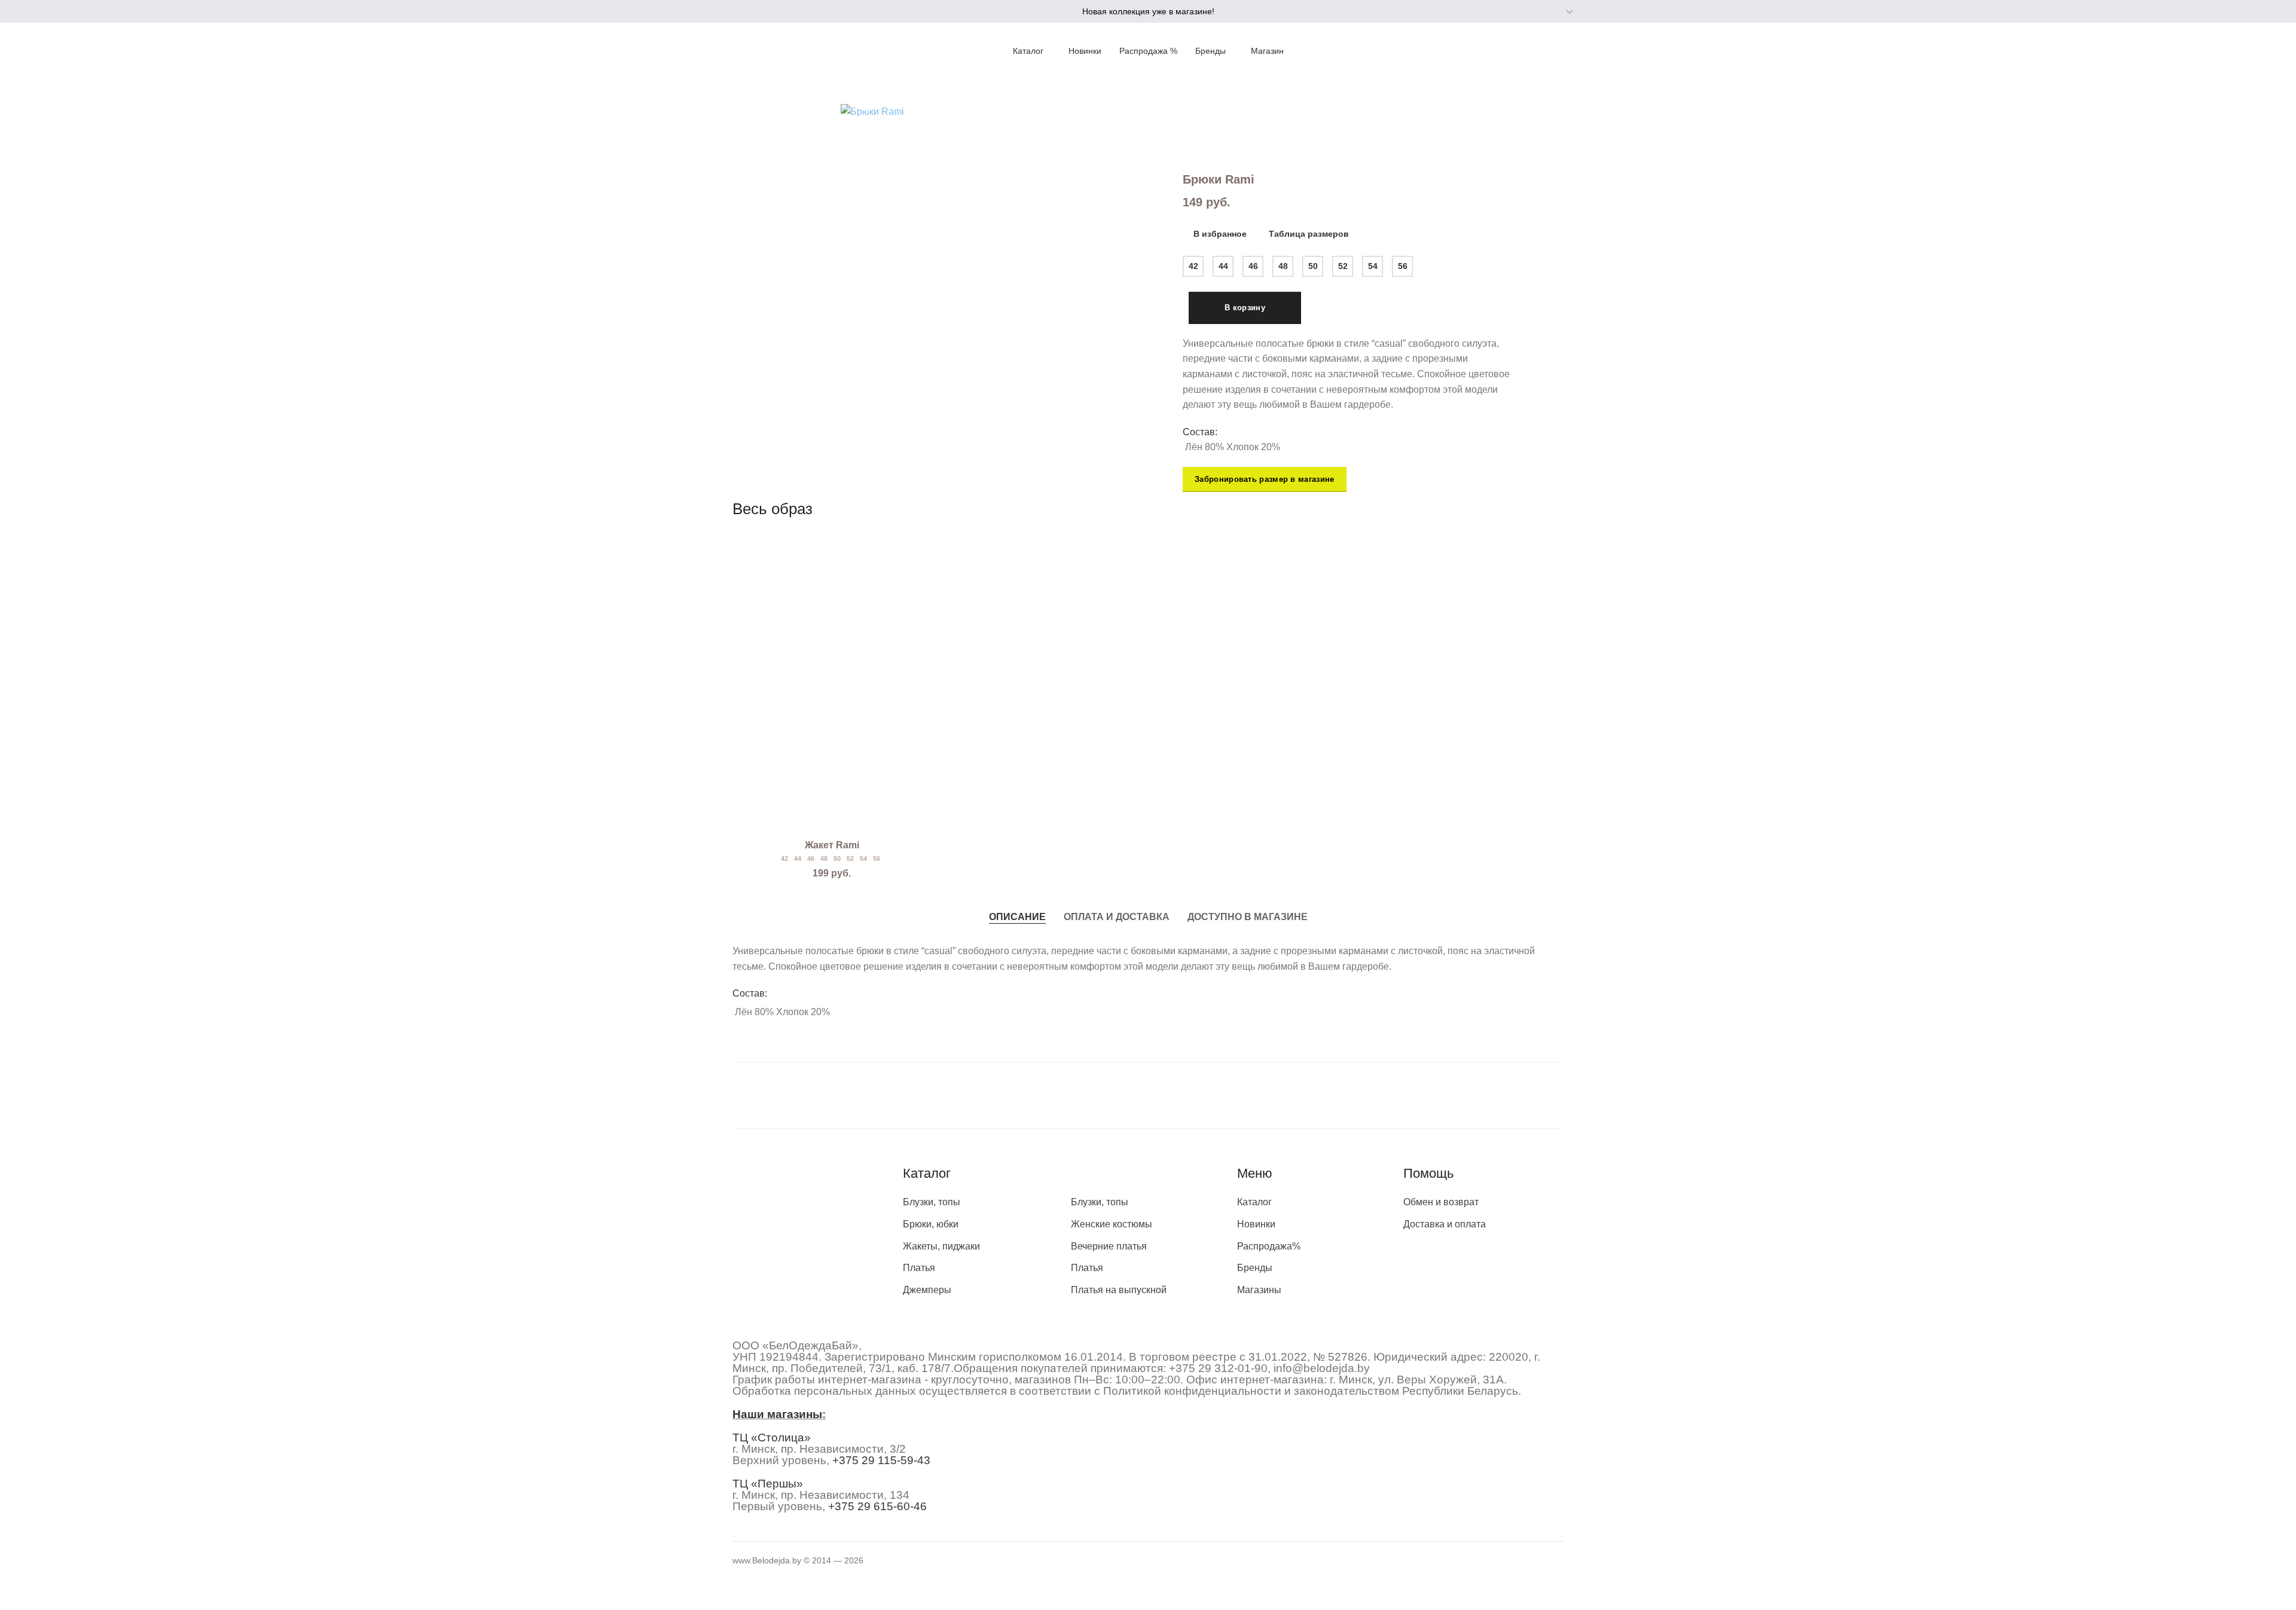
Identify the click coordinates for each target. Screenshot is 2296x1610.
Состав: (1200, 432)
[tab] (1017, 916)
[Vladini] (1485, 1095)
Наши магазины (777, 1414)
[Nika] (1148, 1095)
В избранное (1220, 234)
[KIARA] (811, 1095)
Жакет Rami (832, 845)
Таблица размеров (1309, 234)
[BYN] (1543, 12)
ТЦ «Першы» (768, 1484)
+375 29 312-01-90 (1218, 1368)
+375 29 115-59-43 (881, 1460)
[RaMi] (1317, 1095)
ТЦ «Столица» (772, 1438)
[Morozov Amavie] (979, 1095)
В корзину (1245, 308)
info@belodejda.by (1322, 1368)
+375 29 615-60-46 (877, 1506)
